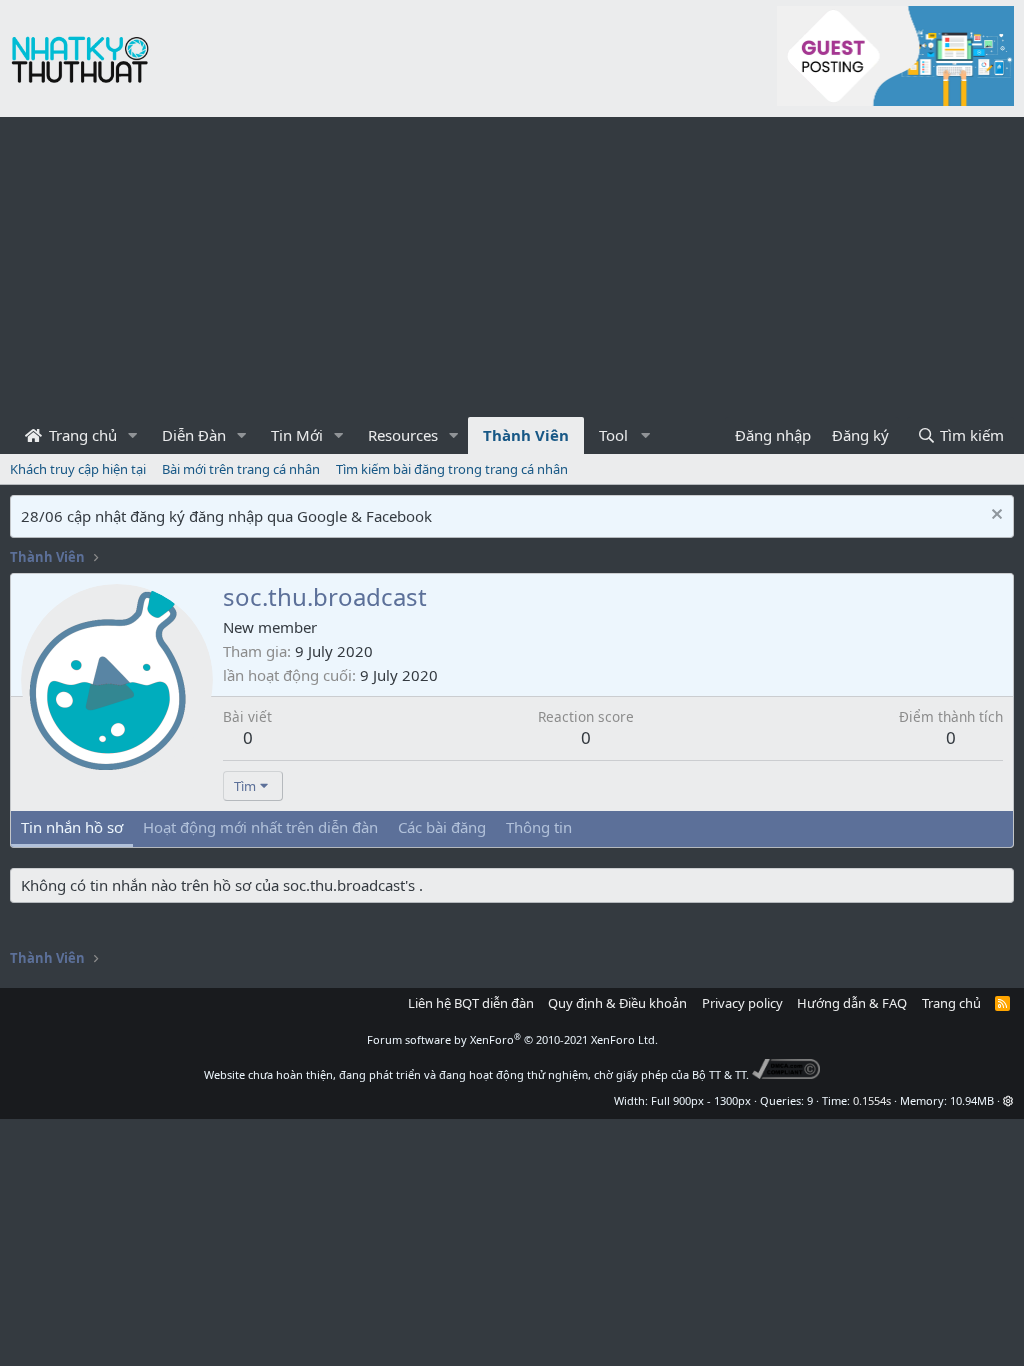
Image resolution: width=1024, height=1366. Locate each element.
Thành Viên (526, 435)
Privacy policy (742, 1003)
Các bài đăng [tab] (442, 827)
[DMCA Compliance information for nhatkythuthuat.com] (786, 1074)
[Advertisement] (512, 267)
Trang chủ (81, 435)
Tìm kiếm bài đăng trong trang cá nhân (452, 469)
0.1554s (872, 1100)
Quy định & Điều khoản (617, 1003)
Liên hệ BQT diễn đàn (471, 1003)
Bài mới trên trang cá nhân (241, 469)
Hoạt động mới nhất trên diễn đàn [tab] (260, 827)
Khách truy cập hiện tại (78, 469)
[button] (133, 435)
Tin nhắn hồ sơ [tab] (72, 827)
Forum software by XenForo (512, 1039)
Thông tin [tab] (539, 827)
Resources (403, 435)
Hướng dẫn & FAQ (852, 1003)
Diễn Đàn (194, 435)
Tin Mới (297, 435)
